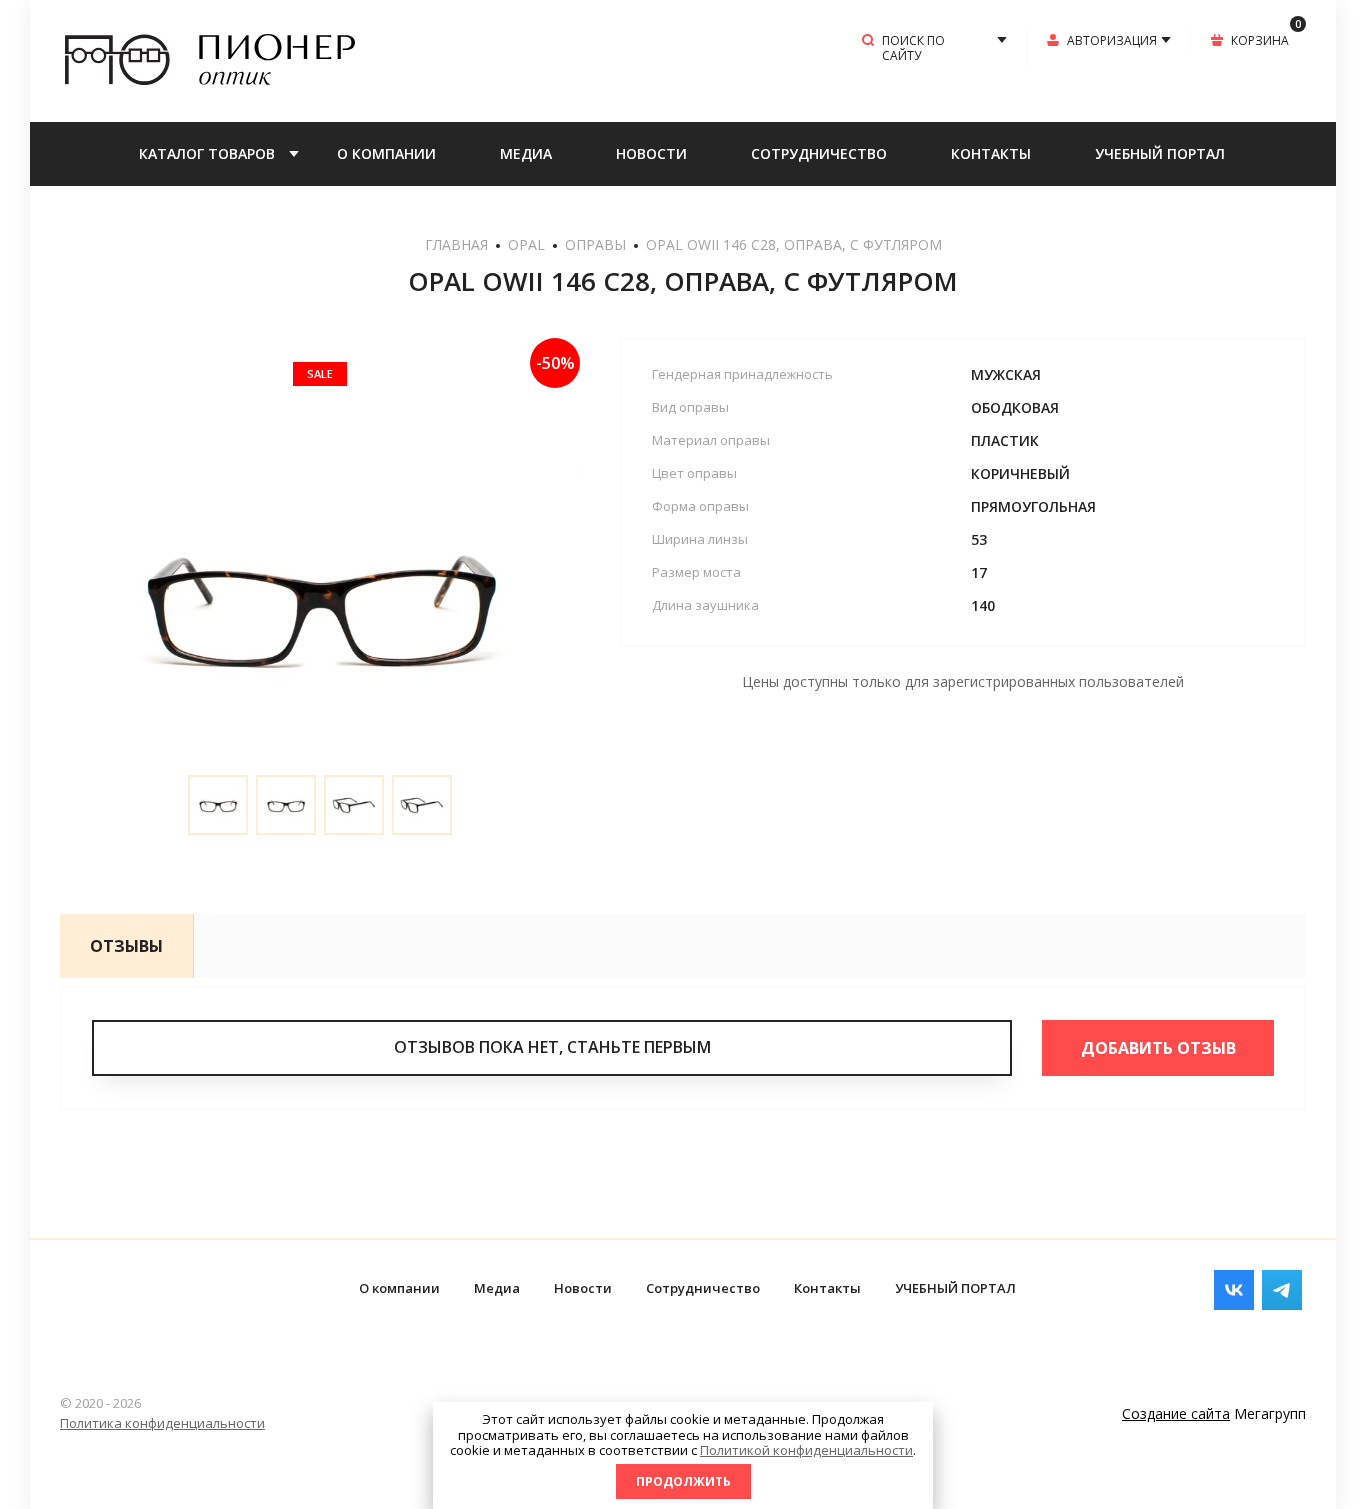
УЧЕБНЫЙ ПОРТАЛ (1160, 153)
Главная (456, 244)
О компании (386, 153)
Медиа (526, 153)
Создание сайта (1176, 1413)
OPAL (526, 244)
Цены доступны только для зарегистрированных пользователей (963, 681)
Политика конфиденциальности (162, 1423)
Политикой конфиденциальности (806, 1450)
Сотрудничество (819, 153)
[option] (320, 598)
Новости (651, 153)
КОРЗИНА (1266, 39)
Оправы (595, 244)
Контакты (991, 153)
